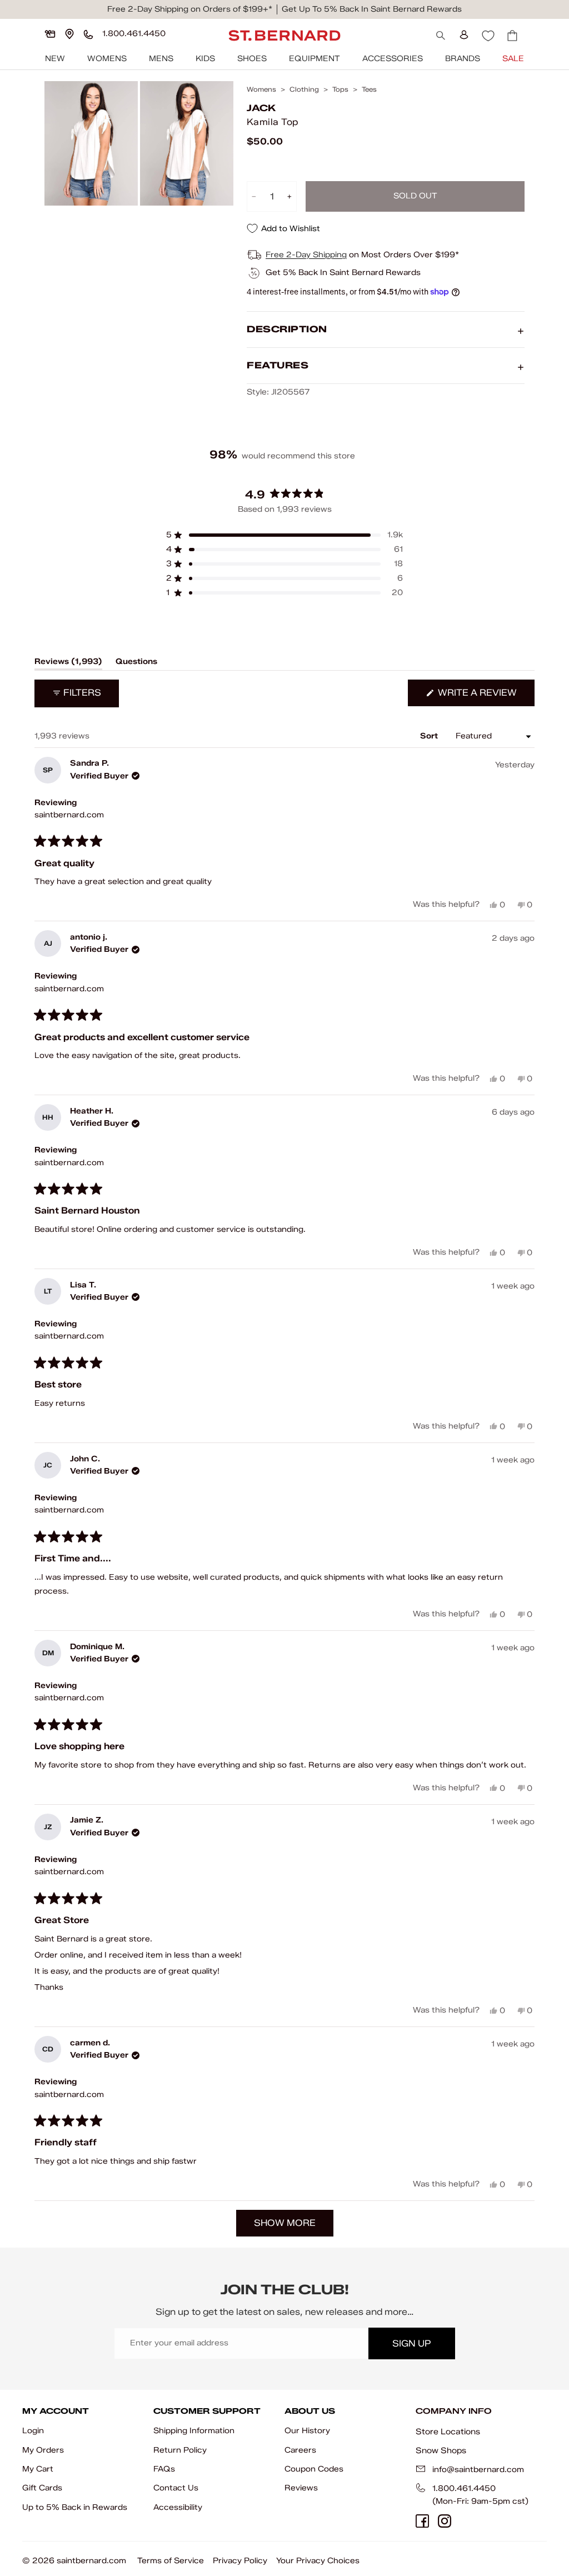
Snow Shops (441, 2450)
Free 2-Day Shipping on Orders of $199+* (190, 9)
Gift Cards (42, 2488)
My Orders (43, 2450)
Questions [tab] (136, 663)
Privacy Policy (240, 2561)
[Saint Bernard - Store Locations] (69, 34)
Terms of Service (171, 2561)
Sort (430, 736)
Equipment (315, 59)
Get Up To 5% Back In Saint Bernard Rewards (372, 9)
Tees (369, 89)
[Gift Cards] (50, 34)
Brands (463, 59)
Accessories (393, 59)
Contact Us (176, 2488)
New (55, 59)
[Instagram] (445, 2521)
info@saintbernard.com (478, 2470)
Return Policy (180, 2450)
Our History (307, 2431)
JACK (261, 108)
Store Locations (448, 2432)
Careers (300, 2450)
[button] (284, 535)
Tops (340, 89)
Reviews (301, 2488)
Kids (205, 59)
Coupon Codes (314, 2469)
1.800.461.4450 (464, 2488)
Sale (513, 59)
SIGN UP (411, 2343)
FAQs (164, 2469)
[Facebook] (422, 2521)
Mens (161, 59)
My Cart (38, 2469)
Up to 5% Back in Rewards (75, 2507)
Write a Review (485, 697)
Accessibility (178, 2507)
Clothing (304, 89)
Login (33, 2431)
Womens (107, 59)
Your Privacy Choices (318, 2561)
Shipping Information (194, 2431)
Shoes (252, 59)
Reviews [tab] (68, 663)
